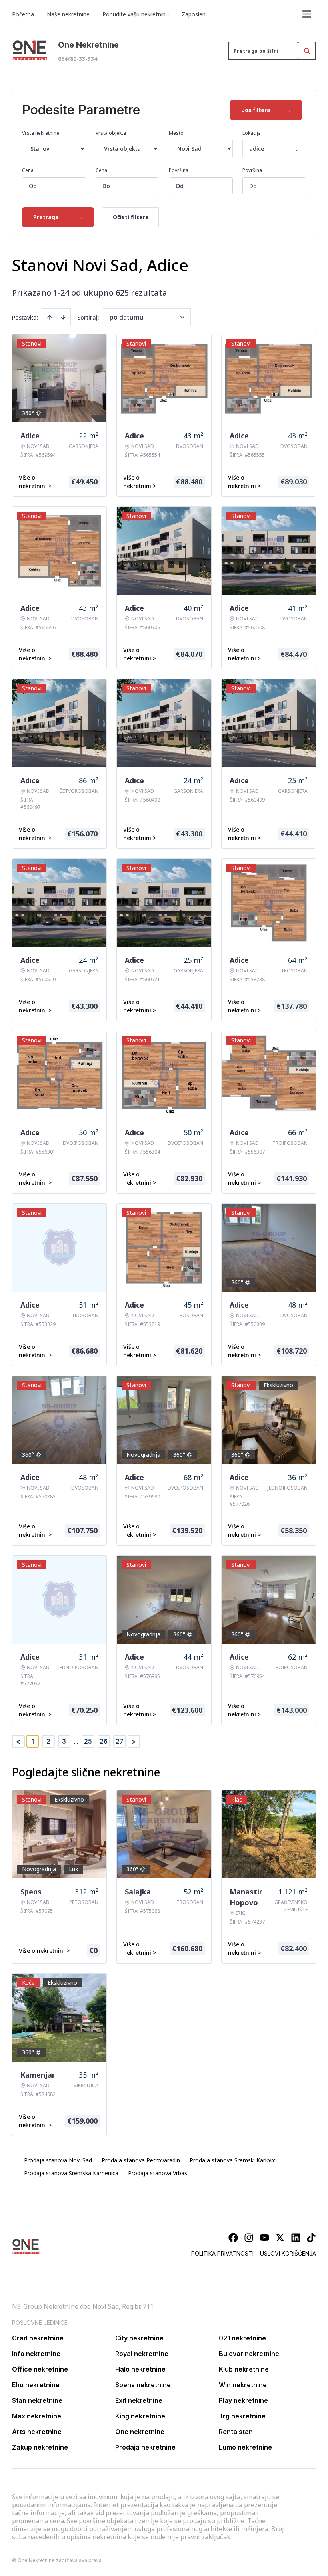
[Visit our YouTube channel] (264, 2238)
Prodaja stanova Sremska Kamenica (71, 2173)
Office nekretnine (40, 2369)
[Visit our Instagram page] (249, 2238)
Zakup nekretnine (40, 2447)
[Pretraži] (307, 51)
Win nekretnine (243, 2385)
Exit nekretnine (139, 2400)
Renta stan (236, 2432)
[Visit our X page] (280, 2238)
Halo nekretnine (140, 2369)
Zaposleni (194, 14)
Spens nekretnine (143, 2385)
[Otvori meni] (307, 14)
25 (88, 1741)
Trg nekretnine (242, 2416)
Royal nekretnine (142, 2354)
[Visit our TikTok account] (311, 2238)
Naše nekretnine (68, 14)
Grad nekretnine (38, 2338)
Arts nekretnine (37, 2432)
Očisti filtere (131, 217)
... (76, 1741)
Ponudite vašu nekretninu (136, 14)
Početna (23, 14)
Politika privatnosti (222, 2253)
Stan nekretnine (37, 2400)
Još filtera (266, 110)
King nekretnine (140, 2416)
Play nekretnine (243, 2400)
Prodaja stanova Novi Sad (58, 2160)
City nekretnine (139, 2338)
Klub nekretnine (244, 2369)
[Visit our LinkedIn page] (296, 2238)
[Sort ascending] (50, 317)
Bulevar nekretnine (249, 2354)
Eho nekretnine (36, 2385)
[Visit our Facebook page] (233, 2238)
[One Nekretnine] (30, 51)
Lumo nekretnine (245, 2447)
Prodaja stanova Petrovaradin (141, 2160)
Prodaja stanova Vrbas (158, 2173)
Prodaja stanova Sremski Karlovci (233, 2160)
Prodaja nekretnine (145, 2447)
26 (104, 1741)
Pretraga (58, 217)
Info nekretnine (36, 2354)
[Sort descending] (63, 317)
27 (120, 1741)
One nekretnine (140, 2432)
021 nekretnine (242, 2338)
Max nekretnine (37, 2416)
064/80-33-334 (78, 59)
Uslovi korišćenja (288, 2253)
